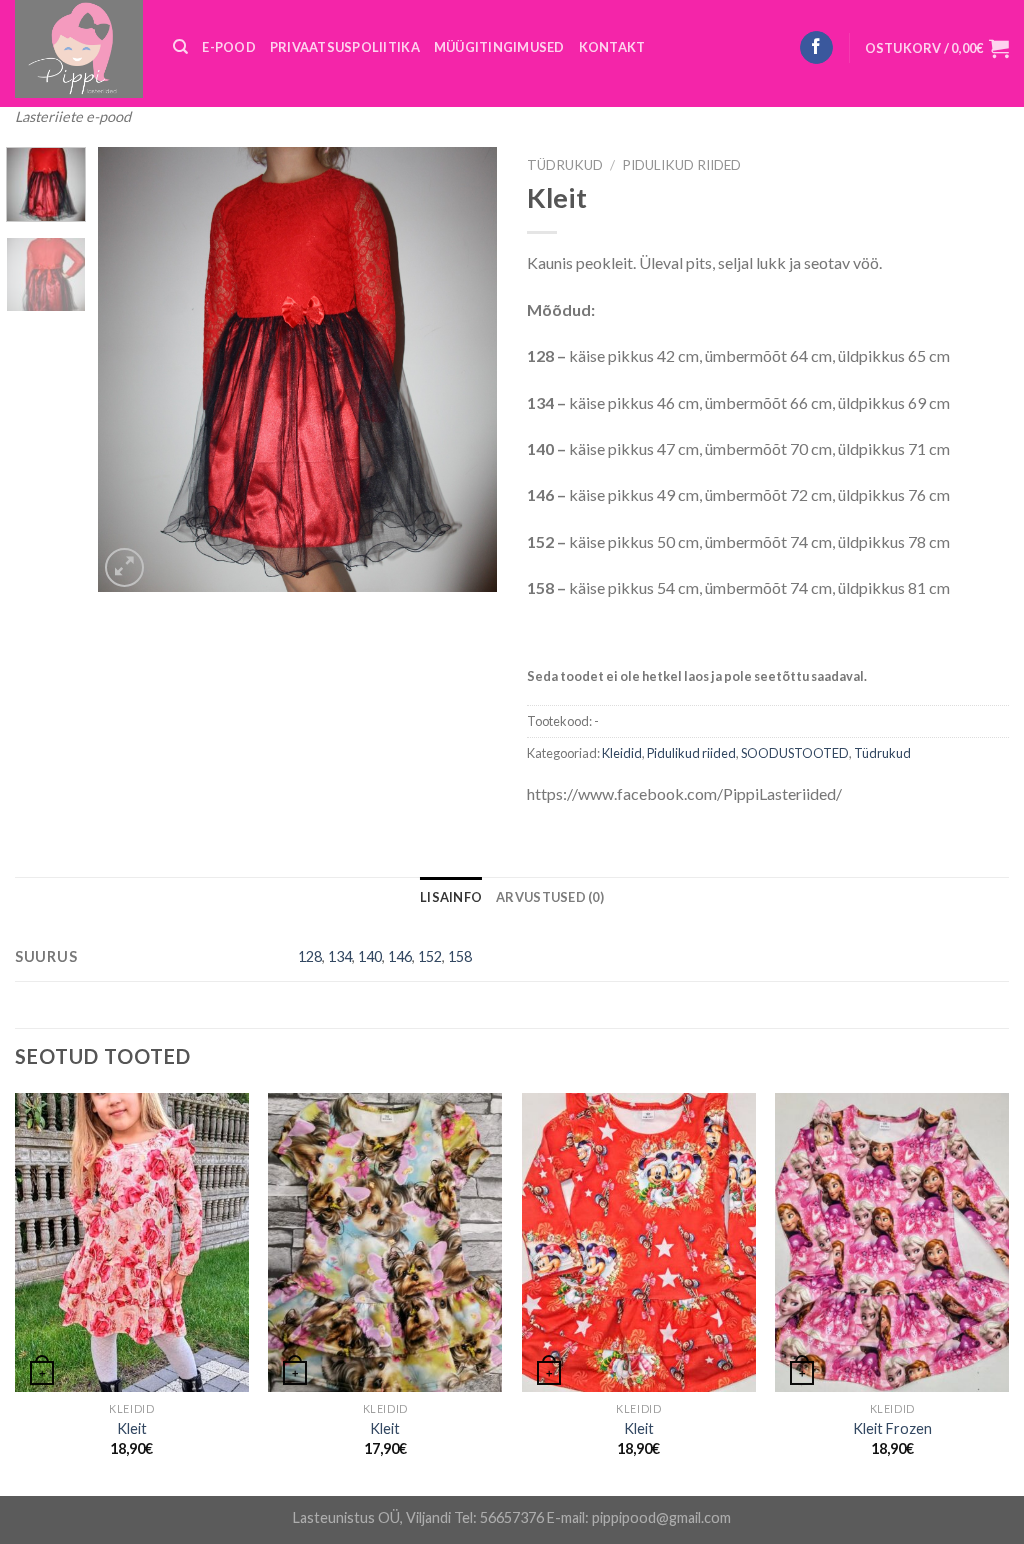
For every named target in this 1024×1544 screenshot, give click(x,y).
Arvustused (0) (550, 897)
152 (430, 956)
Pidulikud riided (681, 165)
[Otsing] (180, 47)
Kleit (132, 1428)
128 (310, 956)
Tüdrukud (565, 165)
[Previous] (132, 369)
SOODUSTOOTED (795, 753)
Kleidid (622, 753)
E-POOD (229, 47)
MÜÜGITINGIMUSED (499, 47)
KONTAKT (612, 47)
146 (400, 956)
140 (370, 956)
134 (340, 956)
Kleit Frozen (892, 1428)
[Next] (464, 369)
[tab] (451, 897)
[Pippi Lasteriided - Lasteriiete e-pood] (79, 49)
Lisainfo (451, 897)
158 (460, 956)
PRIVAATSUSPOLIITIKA (345, 47)
